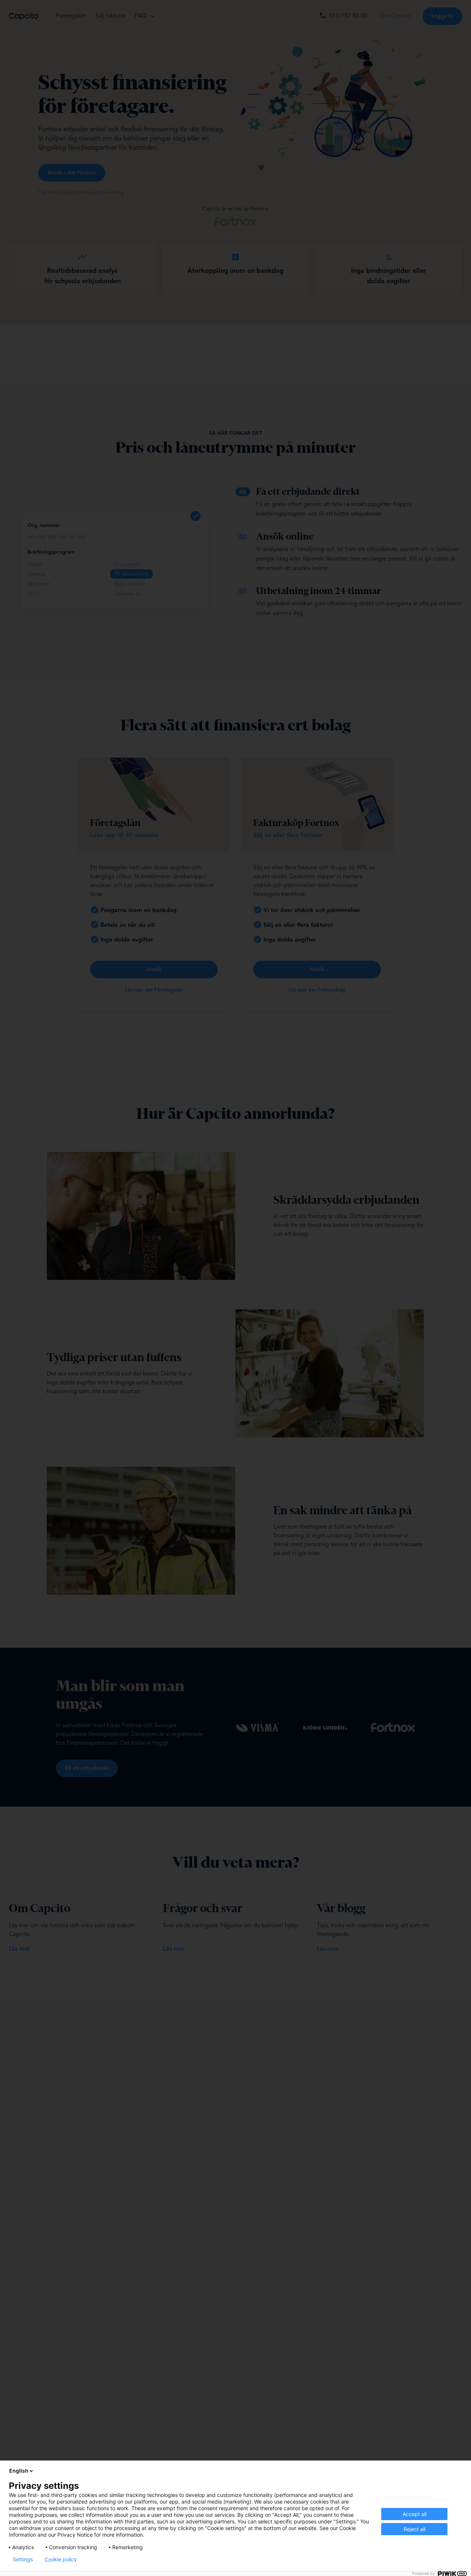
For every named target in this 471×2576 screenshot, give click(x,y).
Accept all (415, 2514)
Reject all (415, 2529)
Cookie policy (61, 2559)
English (19, 2471)
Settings (23, 2559)
